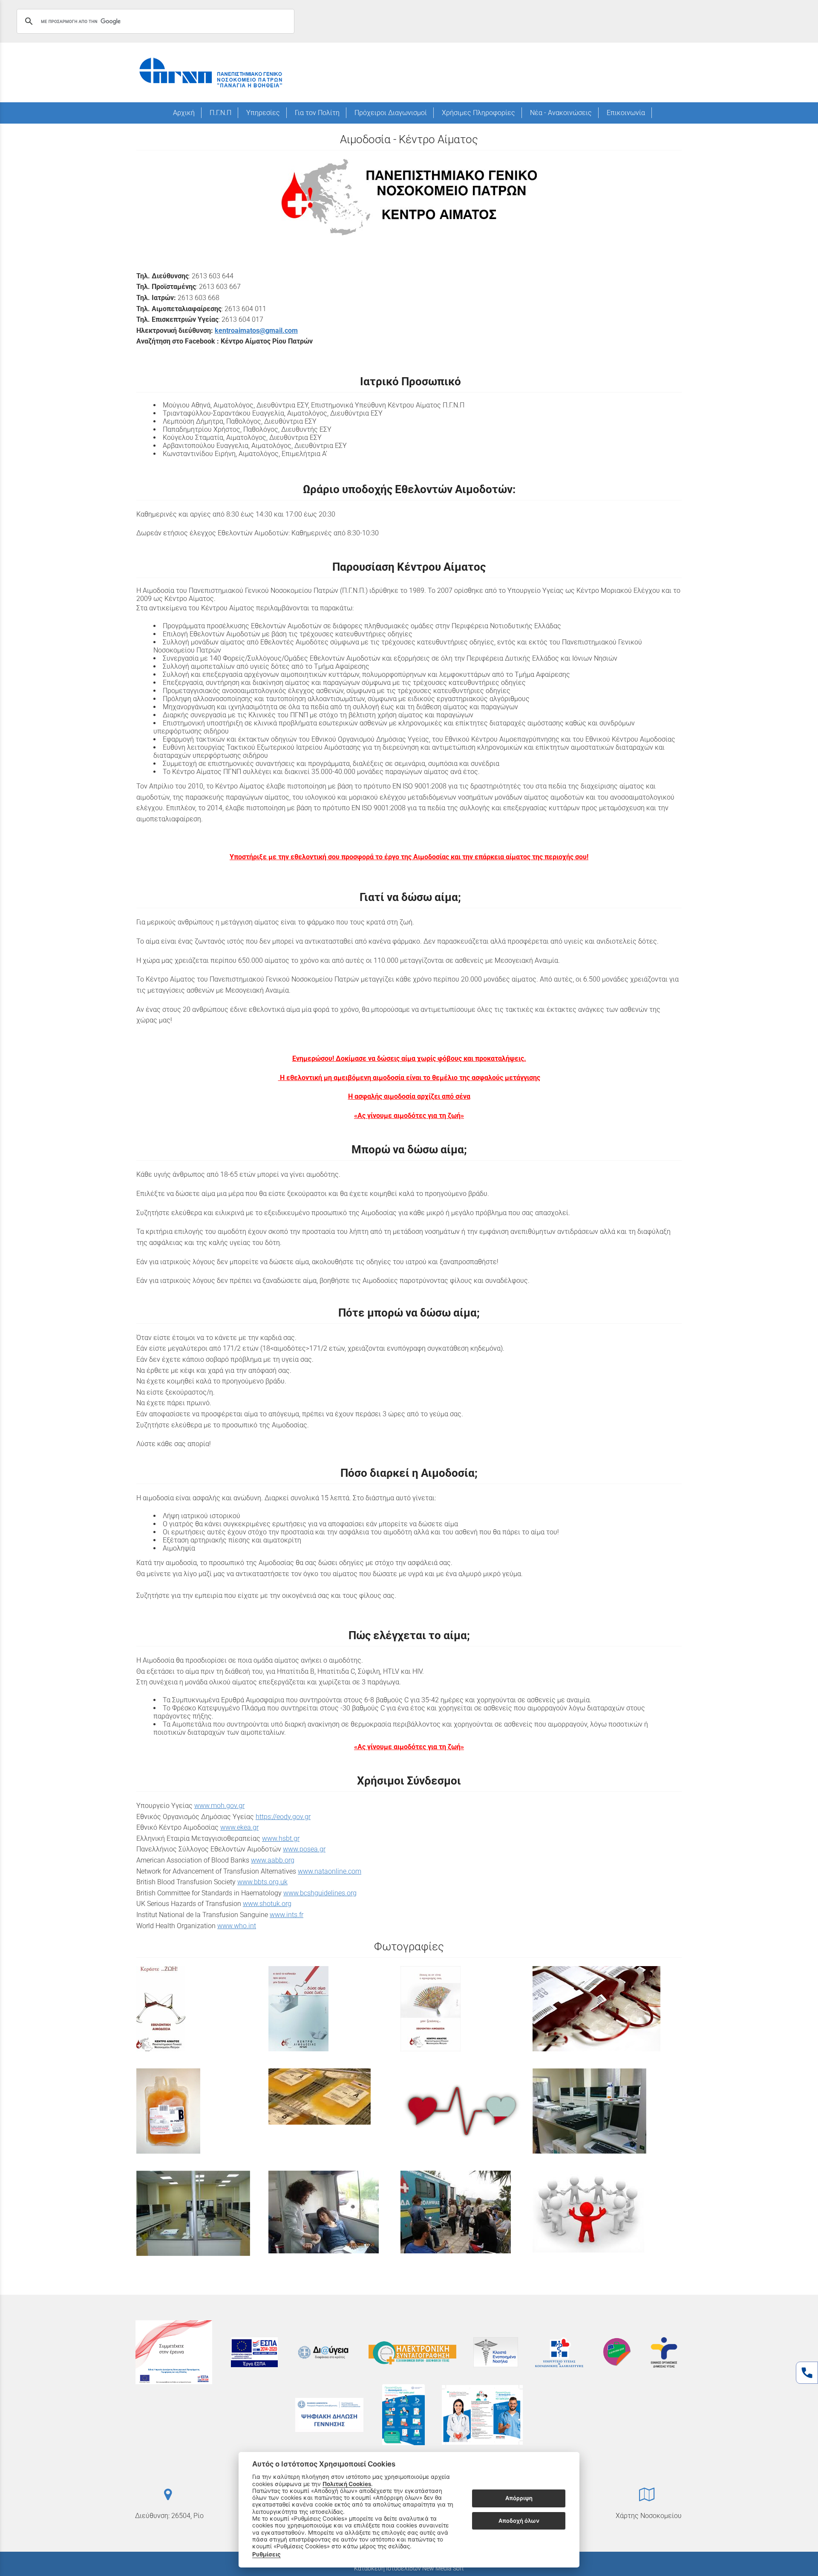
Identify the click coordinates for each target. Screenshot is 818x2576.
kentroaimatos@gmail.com (256, 331)
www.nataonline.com (330, 1871)
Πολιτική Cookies (347, 2484)
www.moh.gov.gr (219, 1806)
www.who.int (237, 1926)
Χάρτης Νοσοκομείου (649, 2516)
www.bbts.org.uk (262, 1882)
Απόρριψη (519, 2498)
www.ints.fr (287, 1915)
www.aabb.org (273, 1860)
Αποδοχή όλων (519, 2521)
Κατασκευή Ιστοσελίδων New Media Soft (409, 2568)
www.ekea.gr (239, 1827)
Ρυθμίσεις (266, 2554)
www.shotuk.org (267, 1904)
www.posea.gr (304, 1849)
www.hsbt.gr (281, 1838)
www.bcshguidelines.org (320, 1893)
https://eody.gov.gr (283, 1817)
